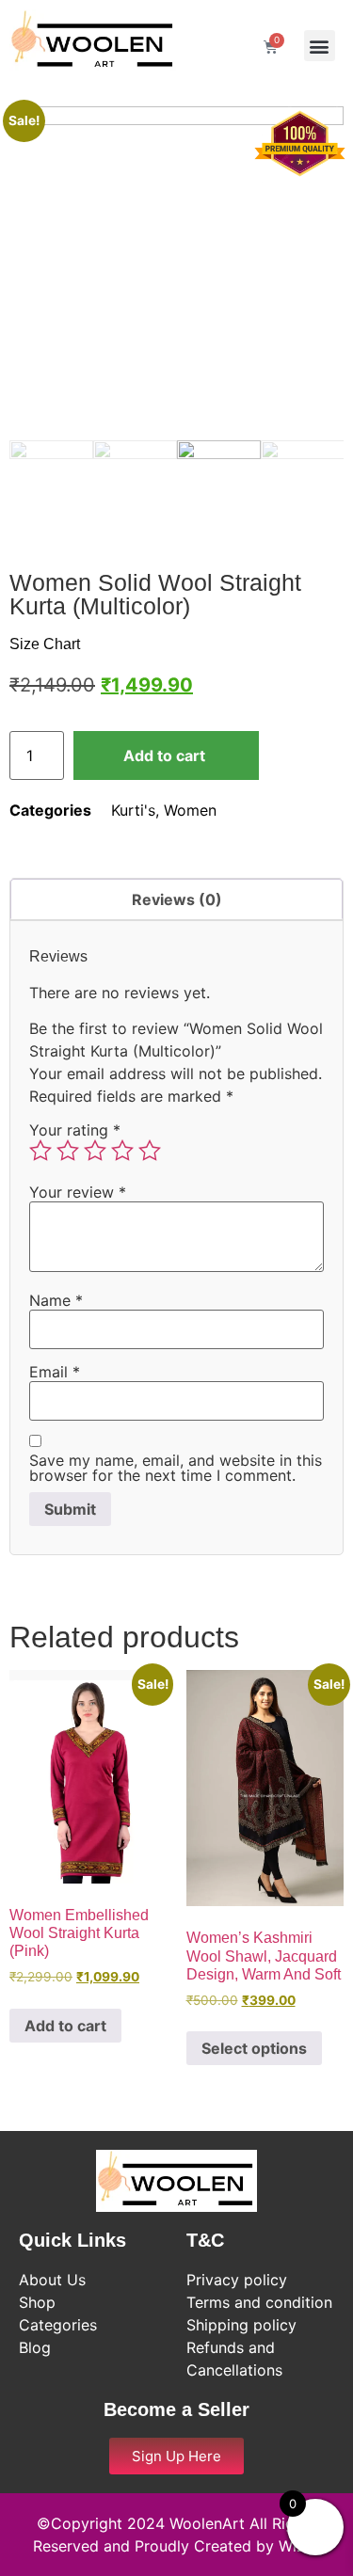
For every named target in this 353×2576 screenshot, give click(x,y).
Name (56, 1300)
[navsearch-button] (219, 45)
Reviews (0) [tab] (177, 899)
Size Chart (45, 644)
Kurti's (133, 810)
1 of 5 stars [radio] (40, 1151)
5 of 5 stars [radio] (150, 1151)
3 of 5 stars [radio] (95, 1151)
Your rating (75, 1130)
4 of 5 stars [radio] (122, 1151)
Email (55, 1372)
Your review (78, 1192)
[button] (320, 46)
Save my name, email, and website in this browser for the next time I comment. (176, 1468)
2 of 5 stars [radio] (68, 1151)
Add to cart (164, 755)
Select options (254, 2048)
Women (190, 810)
